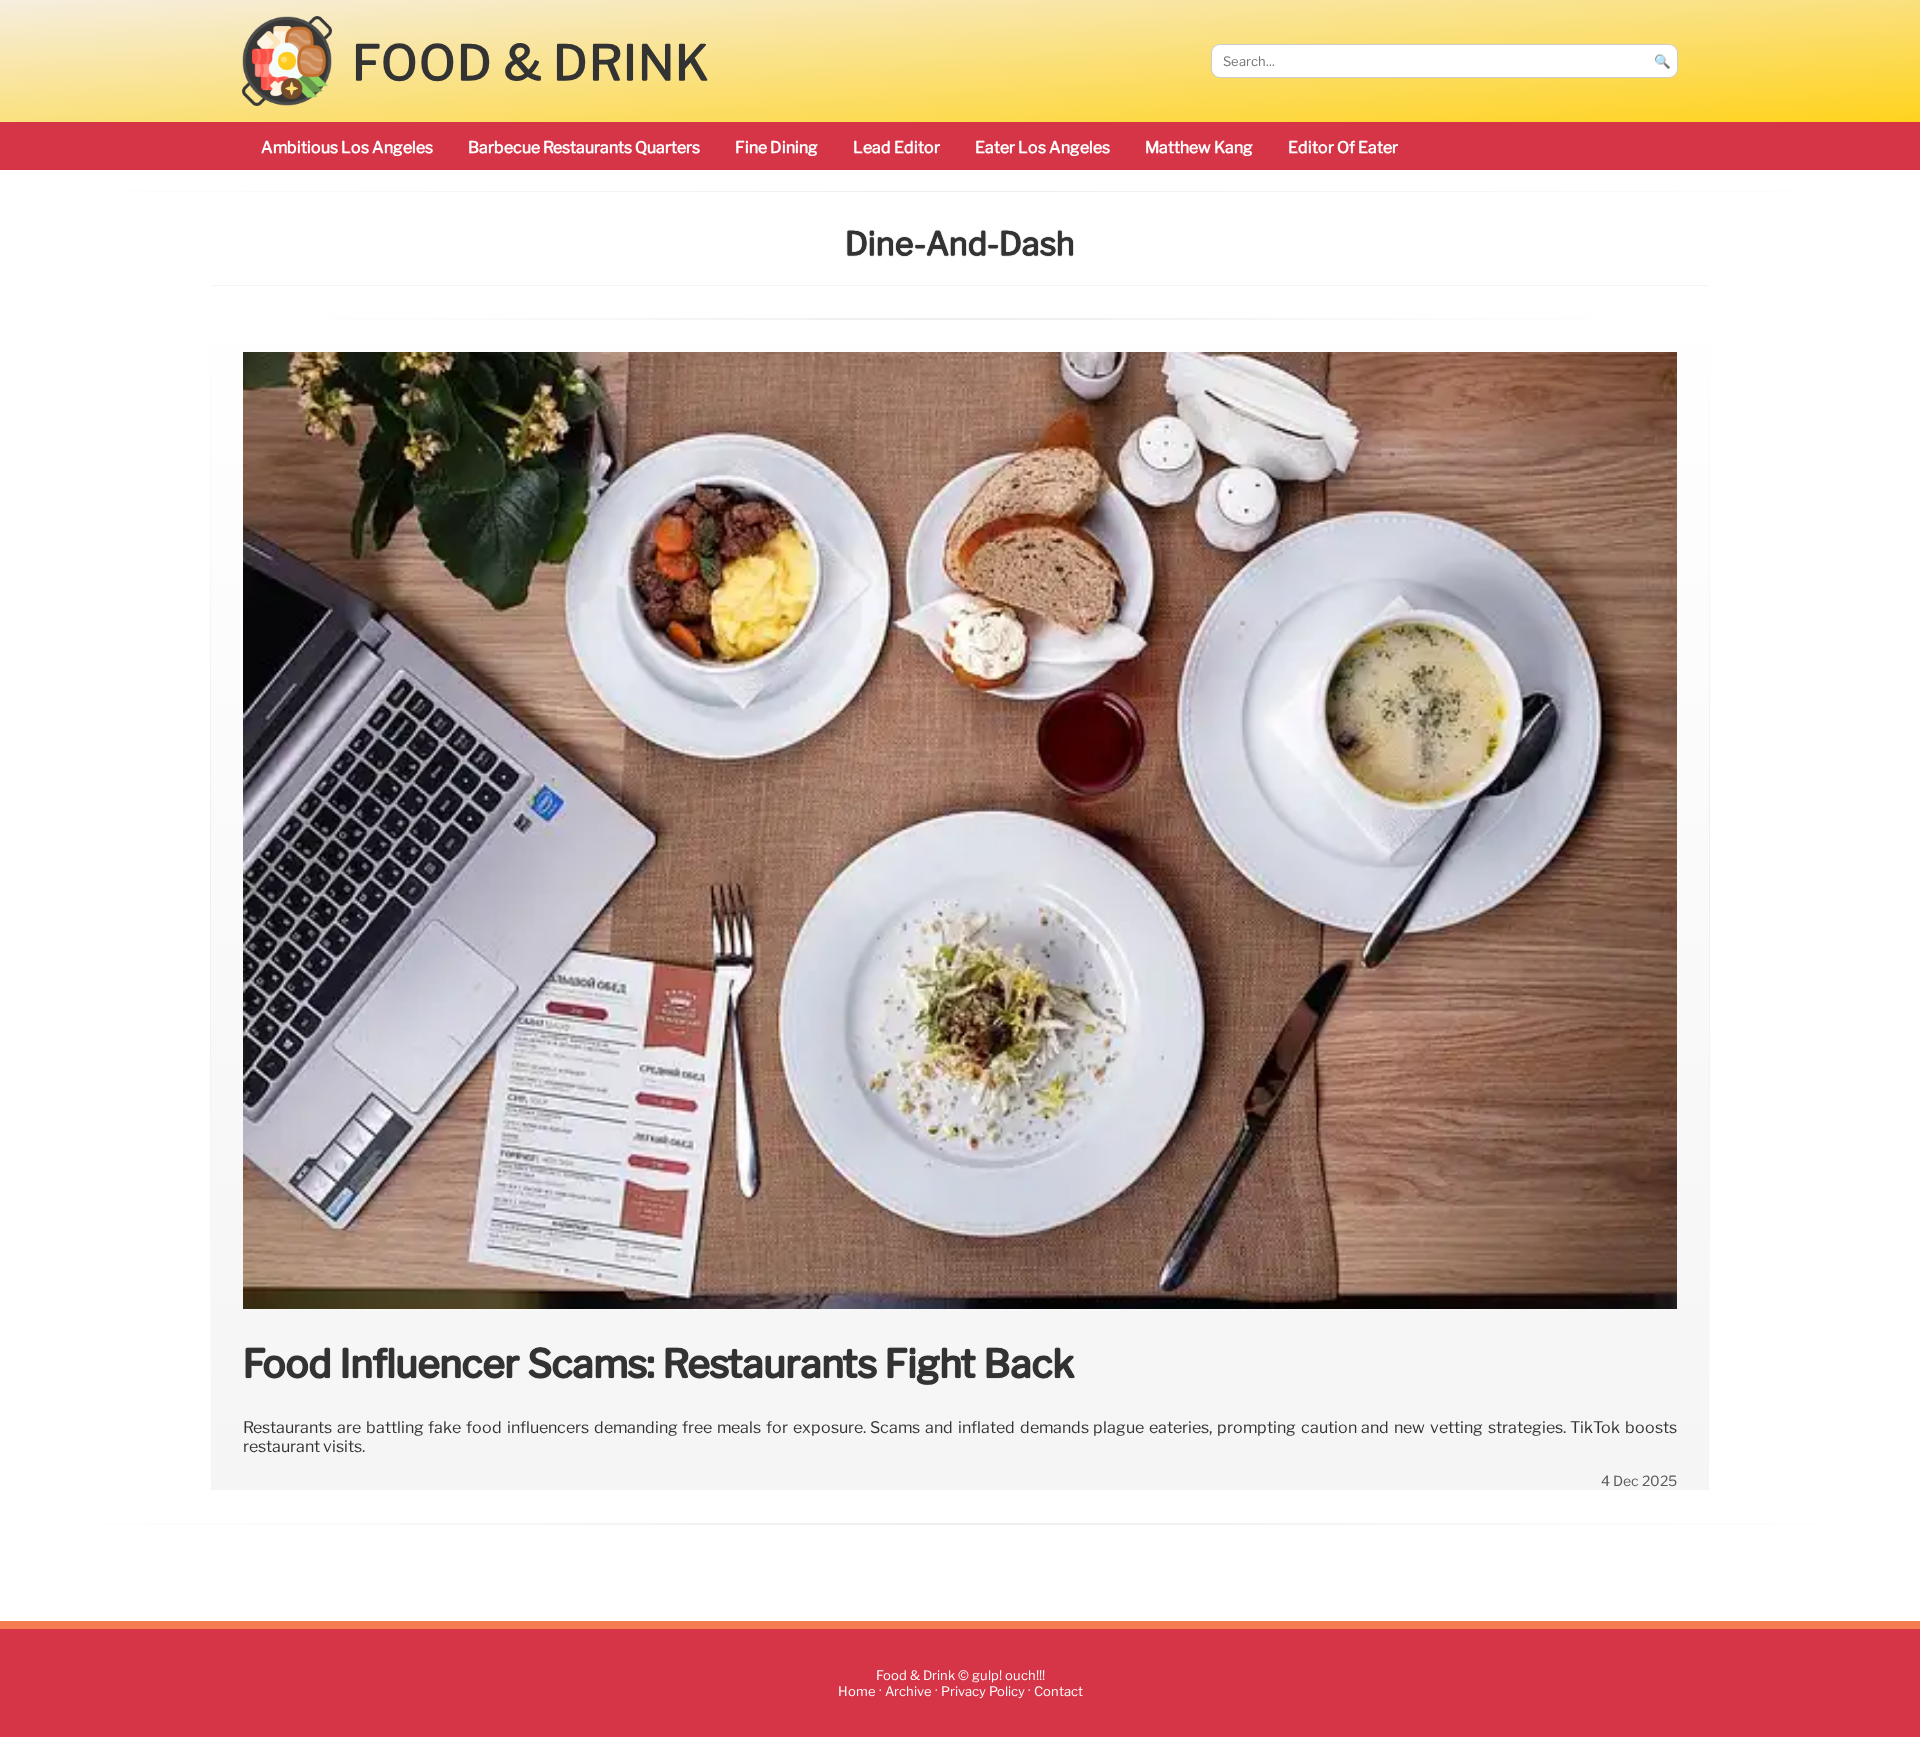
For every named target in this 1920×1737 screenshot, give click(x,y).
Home (857, 1691)
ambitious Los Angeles (347, 147)
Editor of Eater (1343, 147)
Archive (908, 1691)
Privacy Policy (983, 1691)
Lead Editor (896, 147)
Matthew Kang (1199, 147)
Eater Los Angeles (1042, 147)
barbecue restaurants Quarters (584, 147)
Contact (1058, 1691)
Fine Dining (776, 147)
